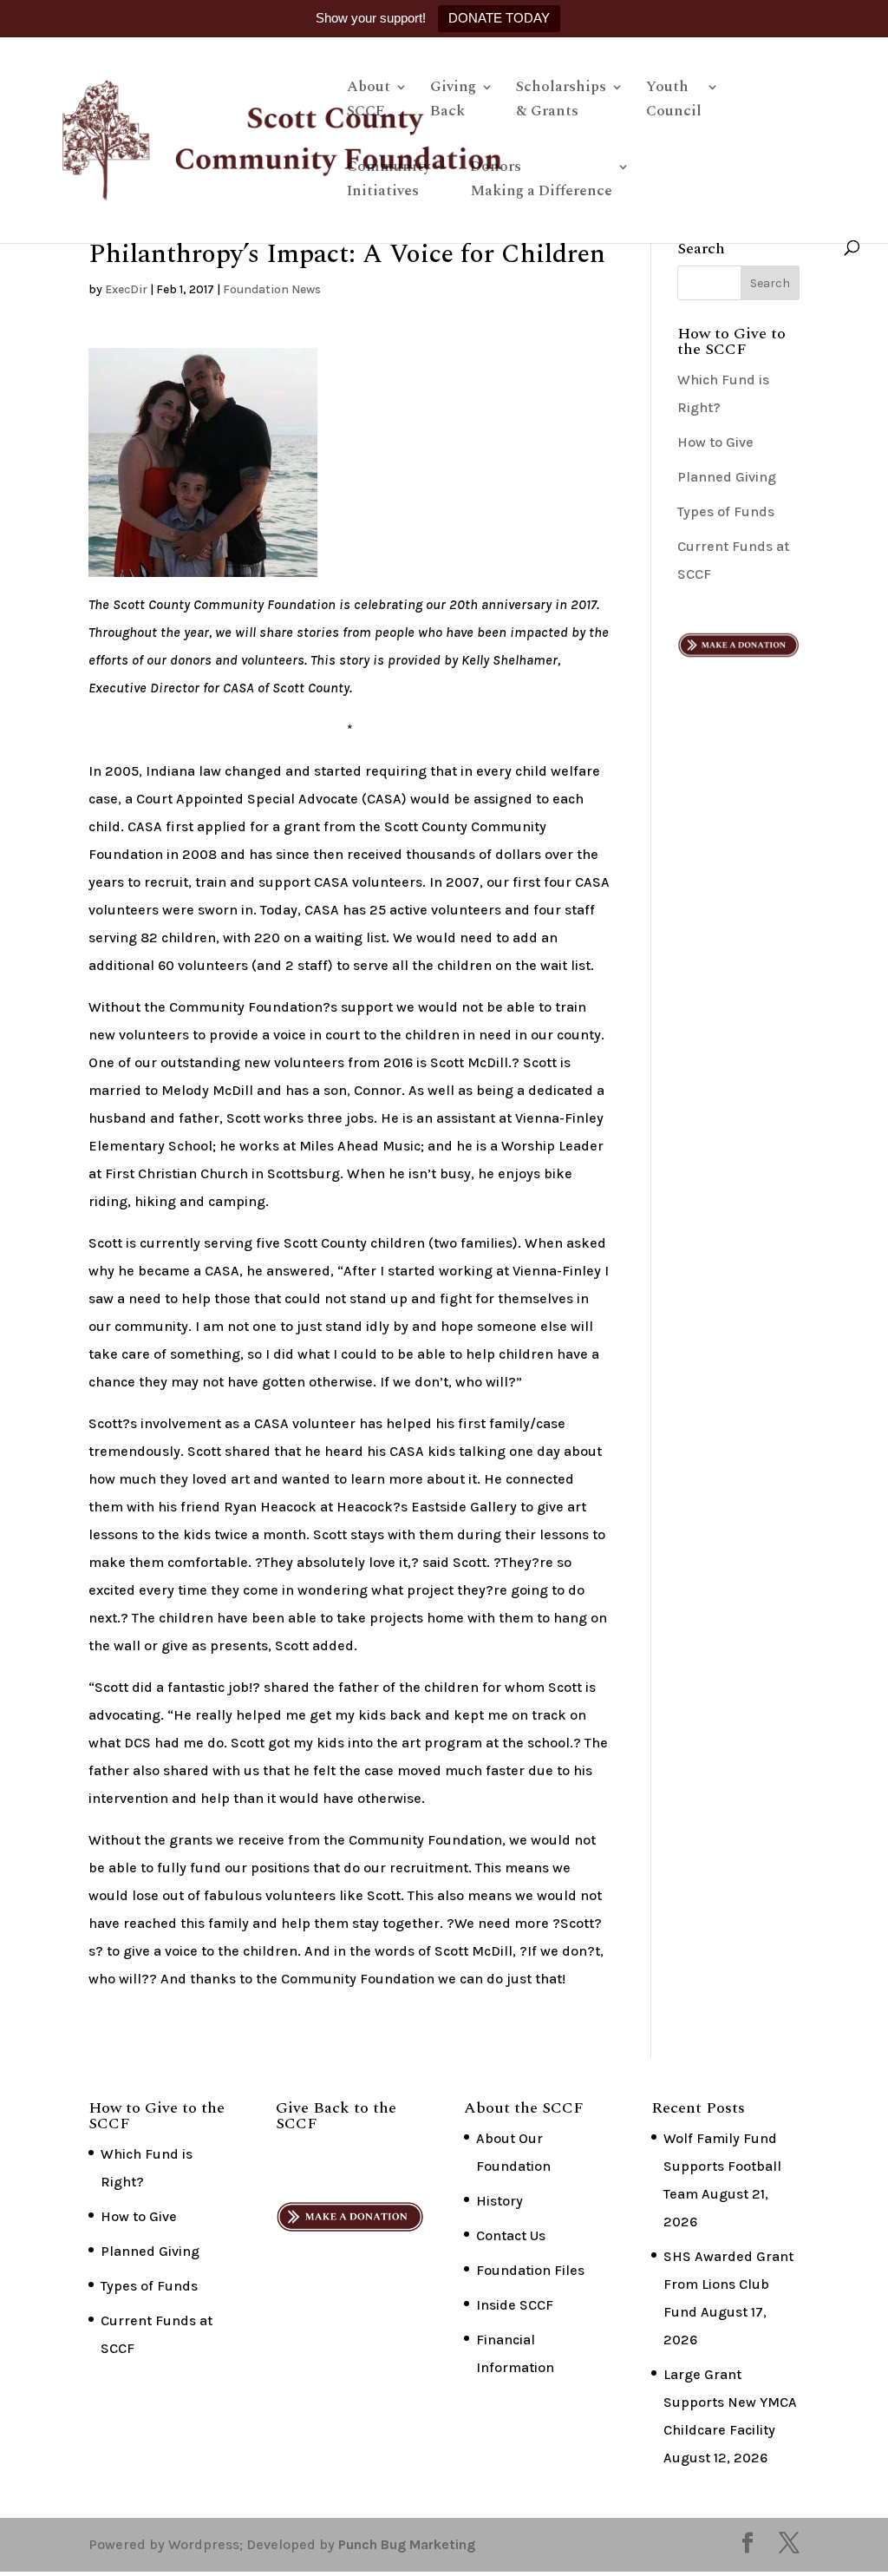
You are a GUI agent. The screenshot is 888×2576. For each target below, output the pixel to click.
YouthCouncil (674, 102)
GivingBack (453, 102)
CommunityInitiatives (388, 181)
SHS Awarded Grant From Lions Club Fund (728, 2284)
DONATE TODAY (499, 18)
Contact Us (511, 2235)
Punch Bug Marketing (407, 2544)
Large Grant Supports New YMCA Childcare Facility (730, 2402)
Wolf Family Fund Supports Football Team (722, 2166)
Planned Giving (727, 477)
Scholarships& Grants (561, 102)
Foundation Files (530, 2270)
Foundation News (272, 289)
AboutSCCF (369, 102)
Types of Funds (726, 511)
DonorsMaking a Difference (541, 181)
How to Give (715, 442)
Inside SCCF (515, 2305)
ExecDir (126, 289)
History (499, 2201)
